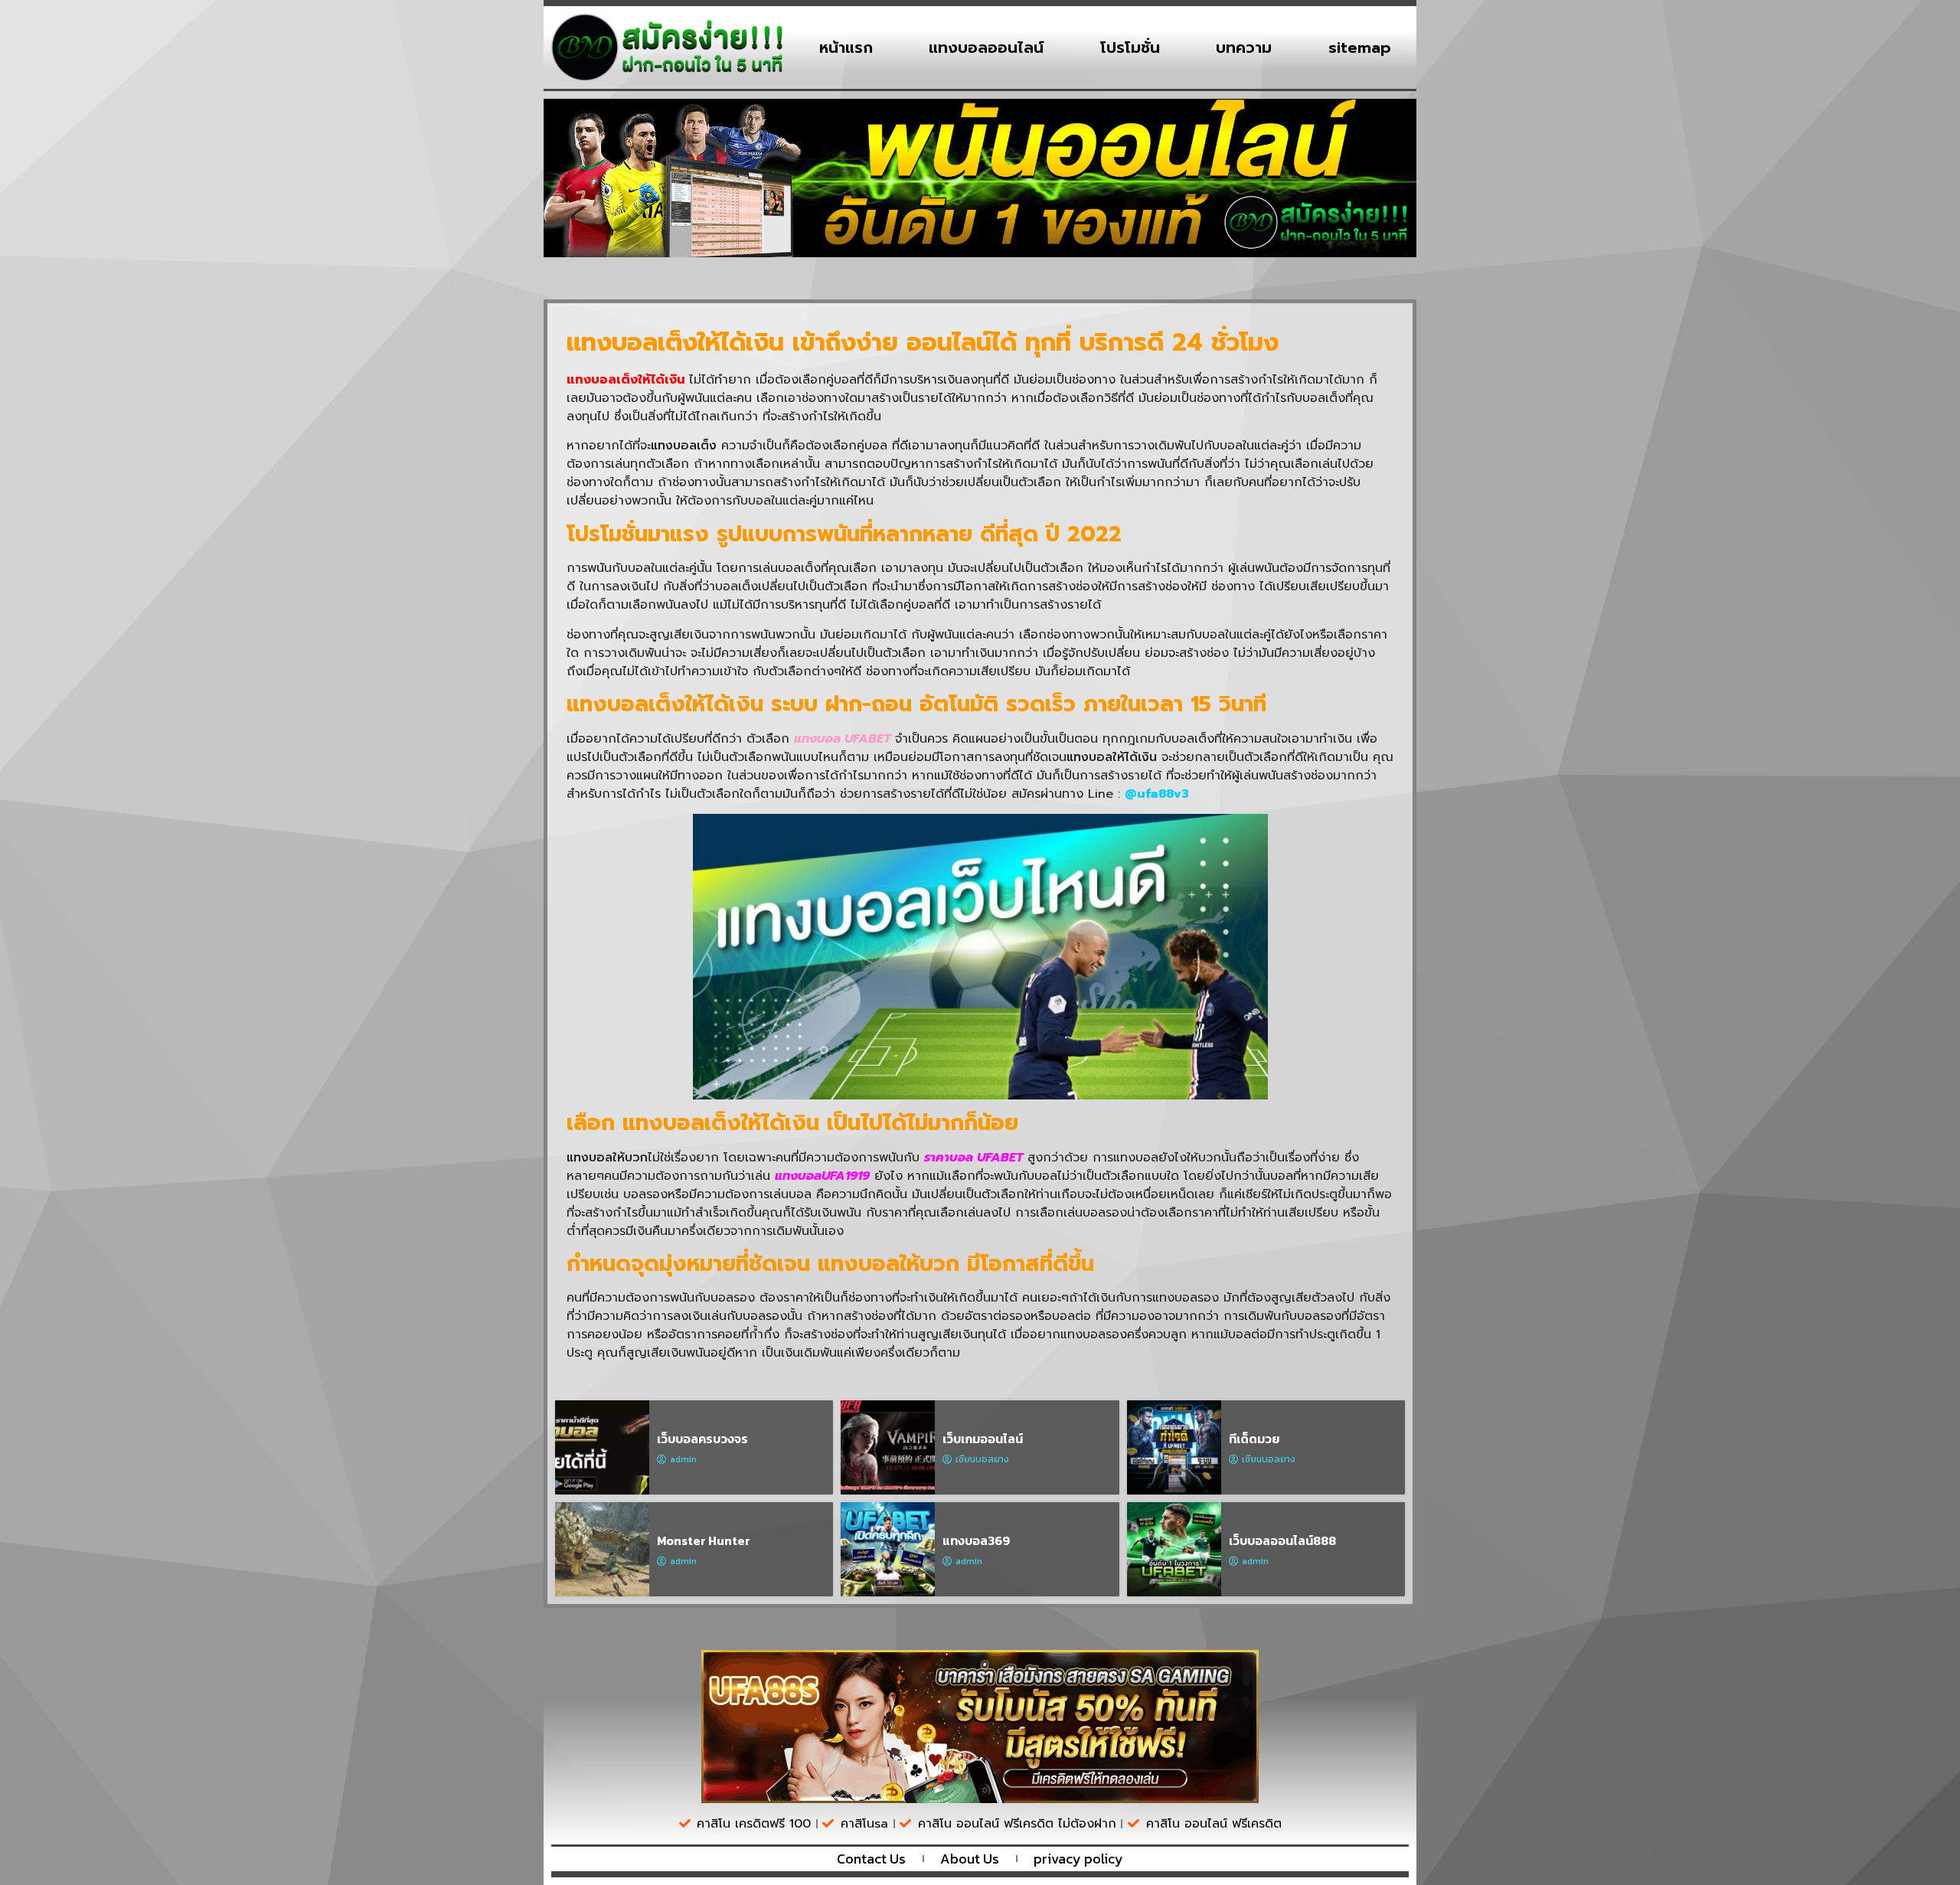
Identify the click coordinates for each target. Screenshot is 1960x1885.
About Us (970, 1859)
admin (683, 1459)
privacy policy (1078, 1859)
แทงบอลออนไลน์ (986, 47)
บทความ (1244, 47)
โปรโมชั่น (1130, 47)
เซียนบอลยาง (982, 1459)
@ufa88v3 (1157, 794)
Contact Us (871, 1859)
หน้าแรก (846, 47)
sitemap (1360, 47)
